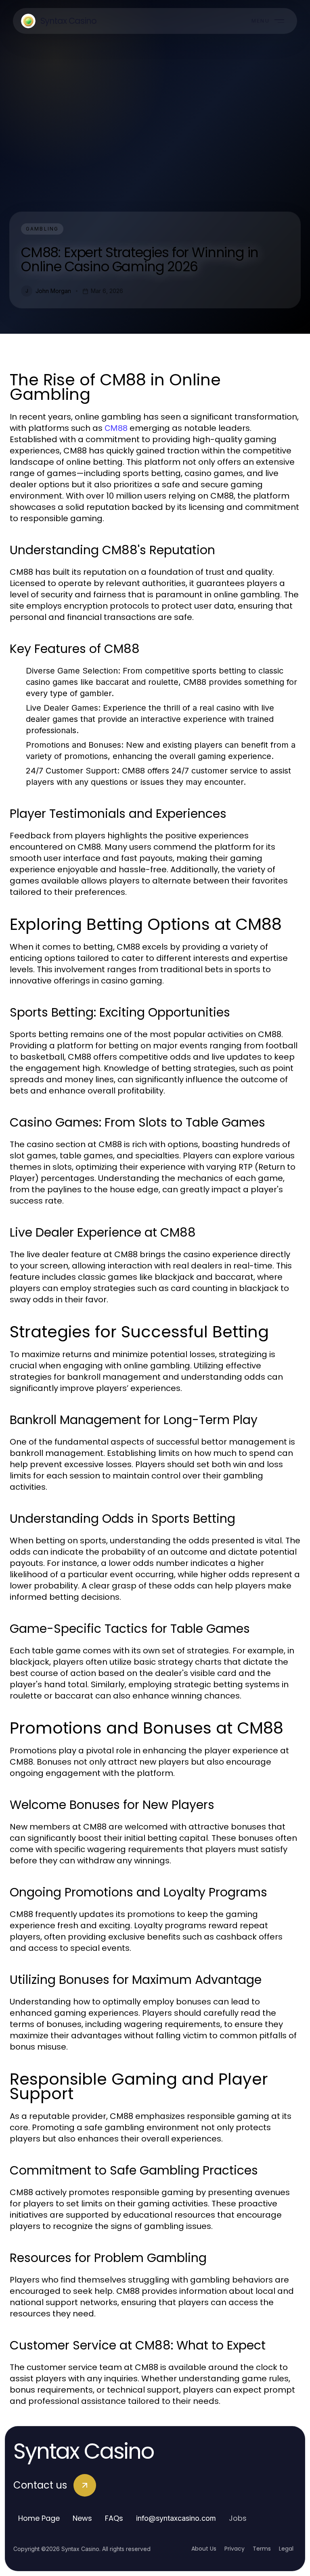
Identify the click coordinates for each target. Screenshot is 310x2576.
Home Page (39, 2518)
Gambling (42, 229)
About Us (204, 2549)
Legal (286, 2549)
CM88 (116, 428)
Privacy (235, 2549)
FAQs (114, 2518)
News (82, 2518)
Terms (262, 2549)
